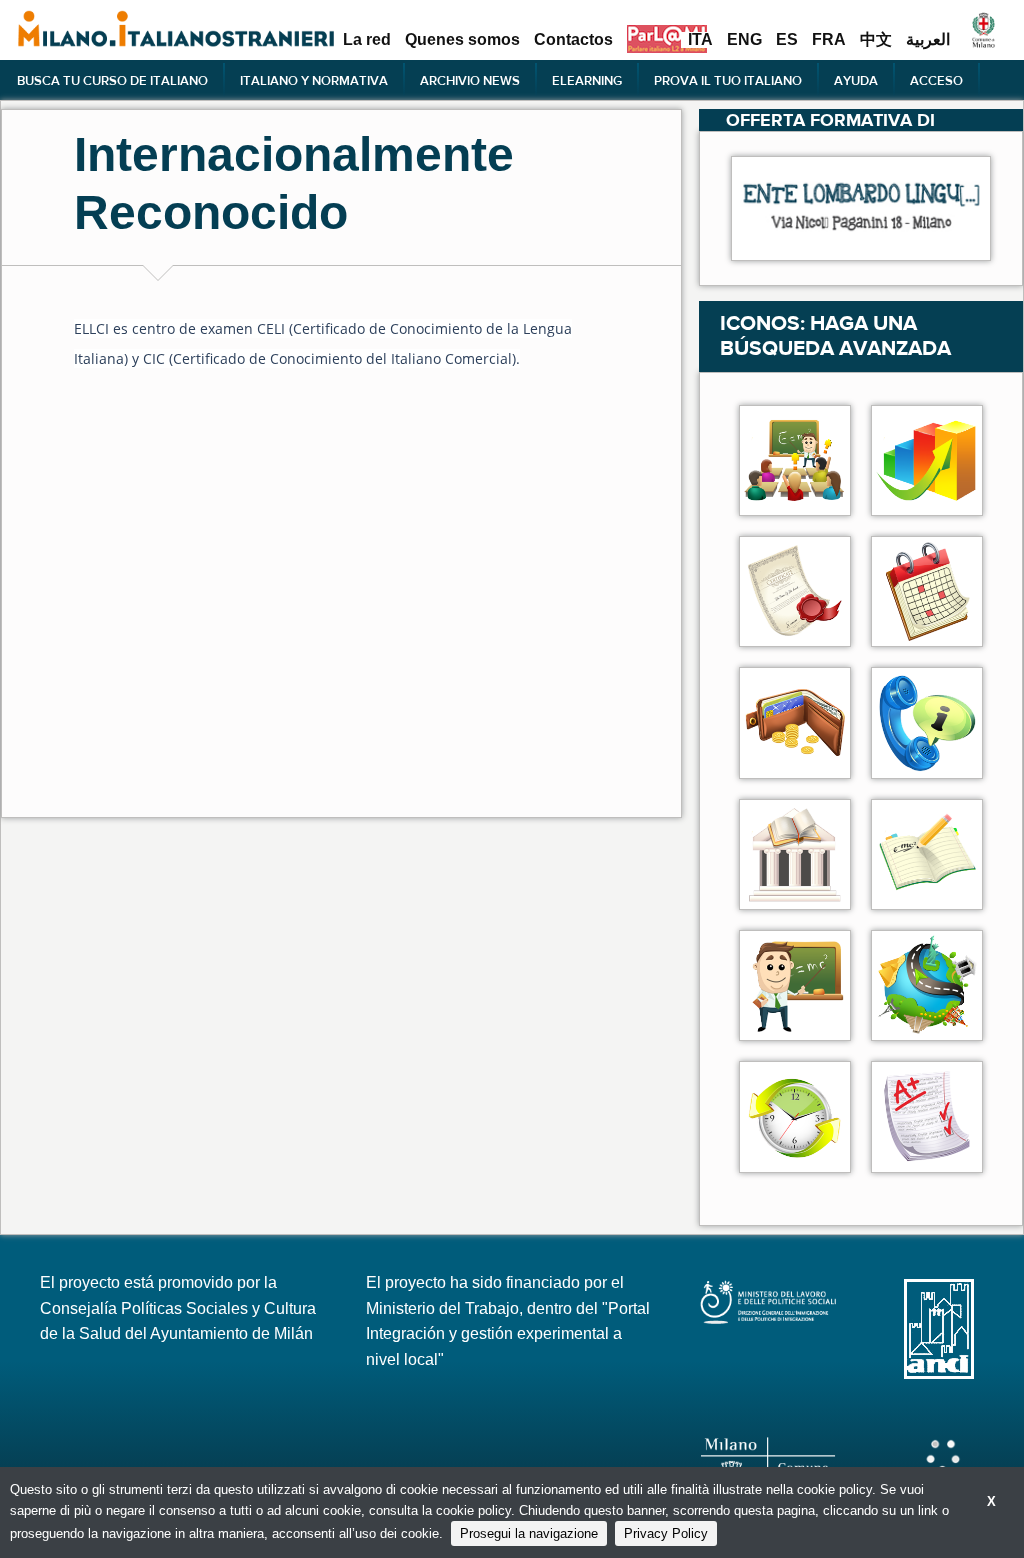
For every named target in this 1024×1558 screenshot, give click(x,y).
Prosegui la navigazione (529, 1533)
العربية (928, 40)
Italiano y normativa (314, 80)
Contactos (573, 40)
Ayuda (856, 80)
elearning (587, 80)
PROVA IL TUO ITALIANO (728, 80)
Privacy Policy (666, 1533)
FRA (829, 40)
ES (787, 40)
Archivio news (470, 80)
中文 (876, 40)
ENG (744, 40)
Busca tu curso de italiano (112, 80)
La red (367, 40)
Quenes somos (462, 40)
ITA (700, 40)
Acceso (936, 80)
